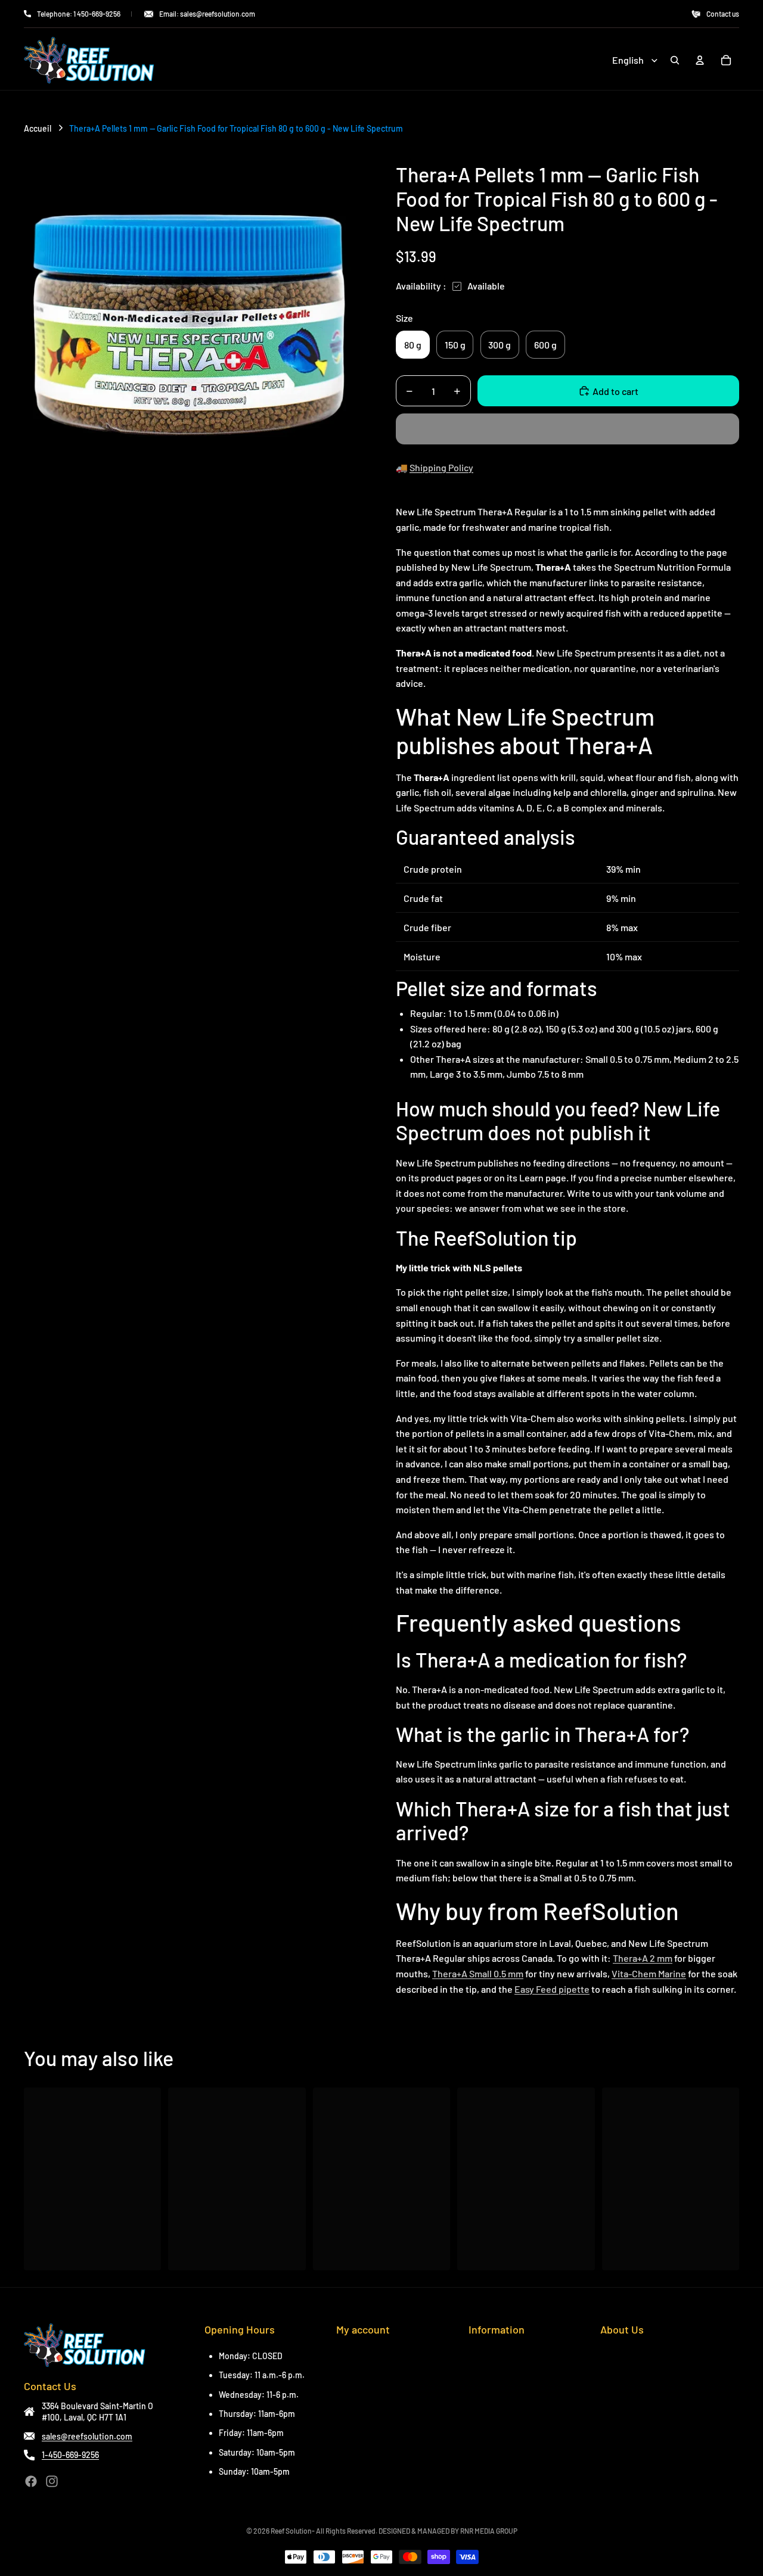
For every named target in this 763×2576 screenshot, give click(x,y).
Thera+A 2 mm (643, 1958)
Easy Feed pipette (552, 1989)
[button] (567, 429)
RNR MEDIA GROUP (489, 2531)
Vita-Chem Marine (649, 1973)
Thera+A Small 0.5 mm (478, 1973)
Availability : (421, 286)
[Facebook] (31, 2481)
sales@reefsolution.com (87, 2436)
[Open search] (675, 60)
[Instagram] (52, 2481)
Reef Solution (291, 2531)
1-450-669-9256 (70, 2455)
